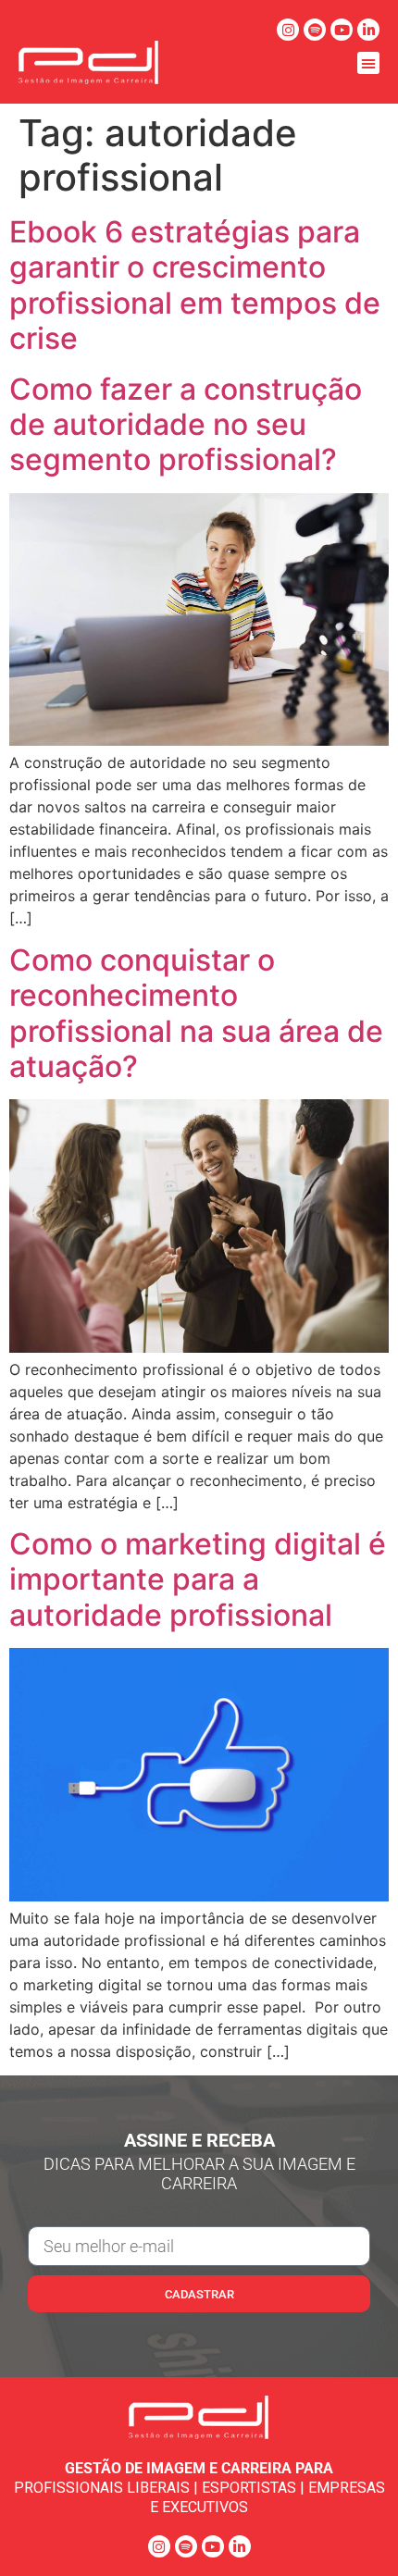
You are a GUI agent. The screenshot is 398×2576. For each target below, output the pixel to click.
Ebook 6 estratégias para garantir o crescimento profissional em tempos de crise (195, 285)
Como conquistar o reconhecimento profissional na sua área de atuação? (196, 1013)
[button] (368, 63)
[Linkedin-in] (368, 30)
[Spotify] (315, 30)
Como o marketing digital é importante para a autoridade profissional (198, 1579)
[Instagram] (288, 30)
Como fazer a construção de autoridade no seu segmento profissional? (186, 425)
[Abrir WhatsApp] (352, 2529)
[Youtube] (342, 30)
